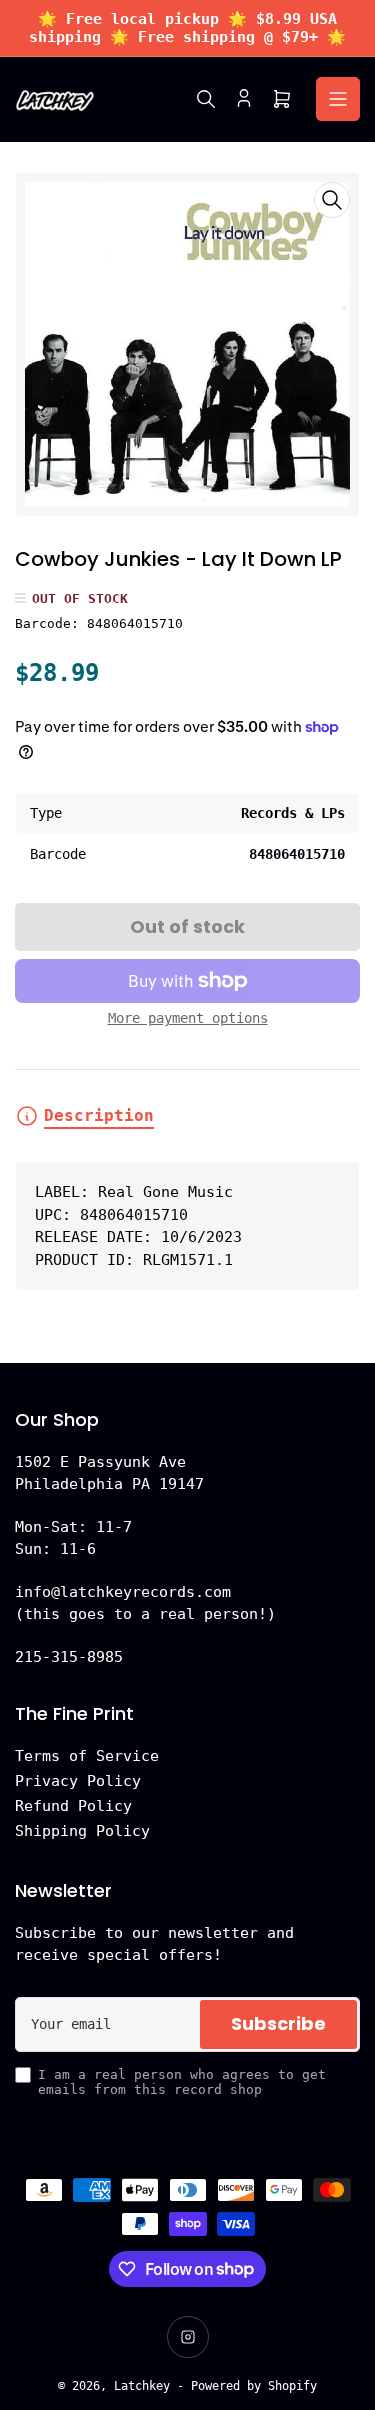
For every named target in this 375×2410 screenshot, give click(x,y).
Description (99, 1115)
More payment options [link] (188, 1018)
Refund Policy (73, 1806)
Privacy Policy (78, 1781)
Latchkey (142, 2386)
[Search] (206, 99)
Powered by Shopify (254, 2386)
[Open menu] (338, 99)
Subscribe (278, 2023)
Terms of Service (87, 1756)
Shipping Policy (82, 1831)
